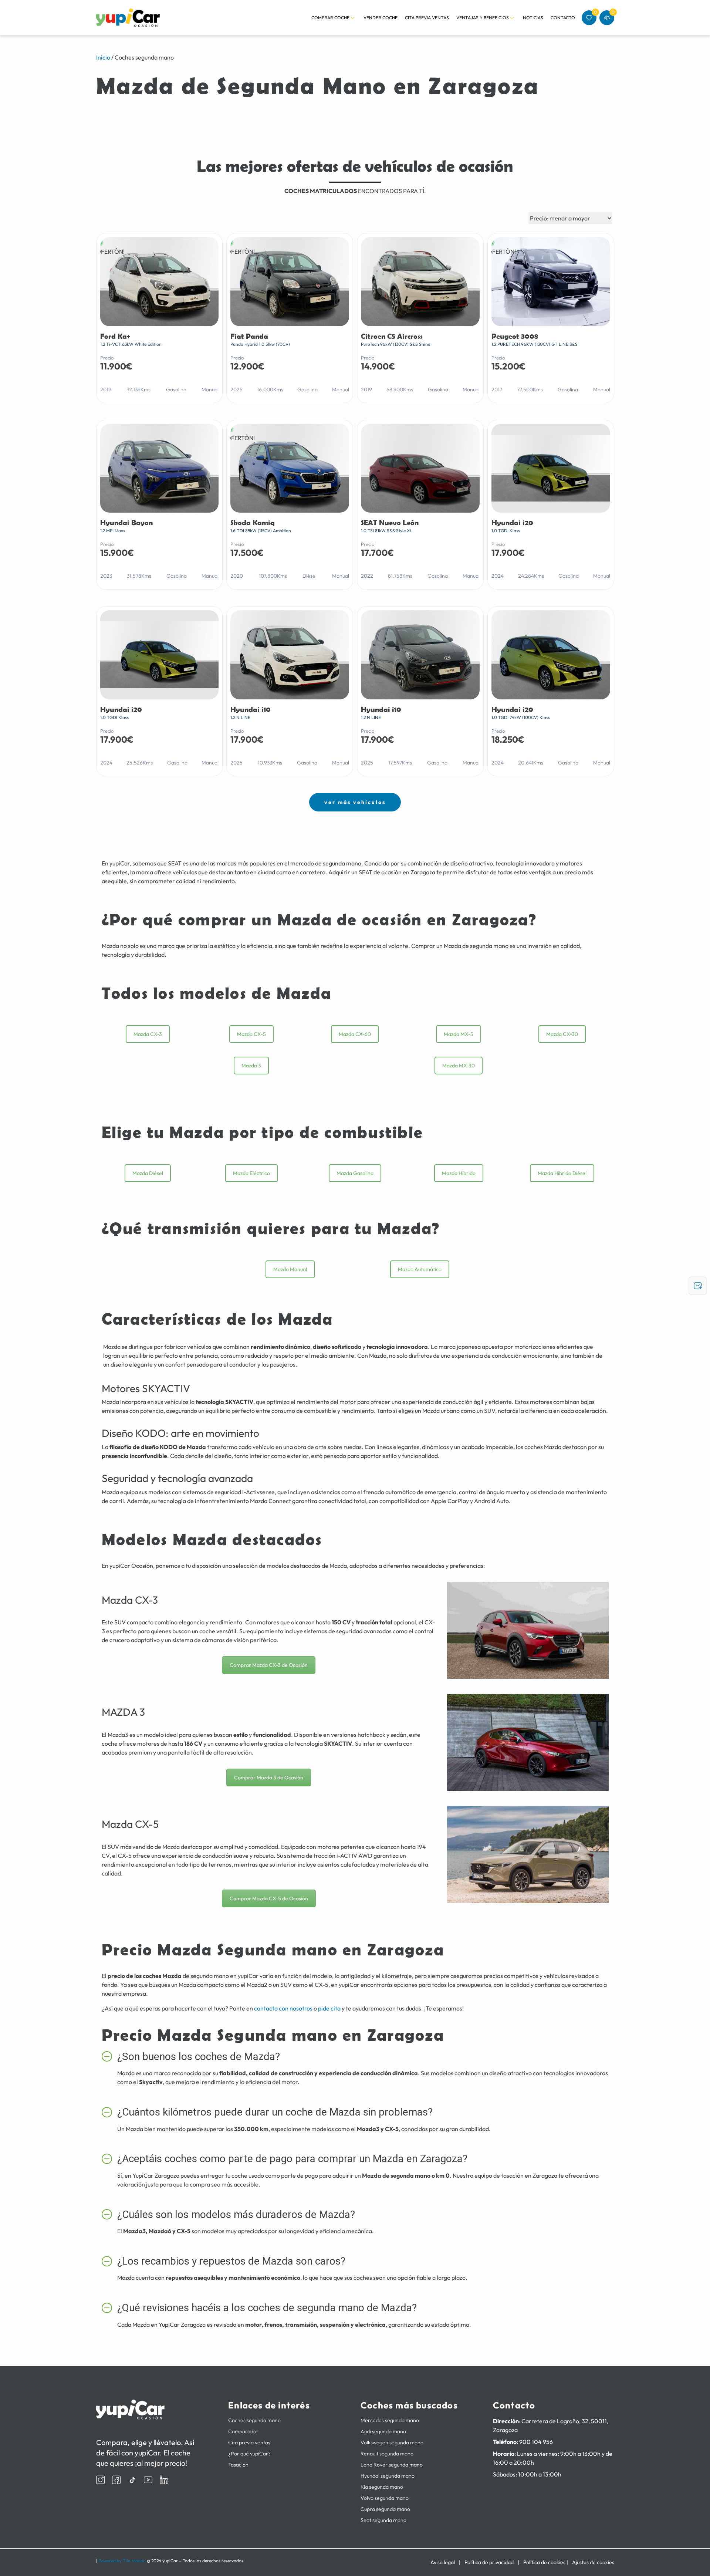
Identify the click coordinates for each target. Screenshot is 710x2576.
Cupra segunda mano (385, 2509)
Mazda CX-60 (355, 1034)
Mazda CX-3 (148, 1034)
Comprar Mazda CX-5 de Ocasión (269, 1898)
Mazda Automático (420, 1269)
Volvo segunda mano (385, 2498)
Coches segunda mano (254, 2420)
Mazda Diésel (148, 1173)
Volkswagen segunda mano (392, 2442)
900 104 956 (536, 2442)
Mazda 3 (251, 1066)
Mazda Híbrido (459, 1173)
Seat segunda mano (383, 2520)
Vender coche (381, 18)
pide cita (329, 2008)
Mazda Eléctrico (251, 1173)
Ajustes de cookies (593, 2562)
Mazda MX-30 (459, 1066)
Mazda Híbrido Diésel (562, 1173)
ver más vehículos (355, 802)
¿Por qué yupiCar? (249, 2454)
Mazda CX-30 (562, 1034)
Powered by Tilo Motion (122, 2561)
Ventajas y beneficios (483, 18)
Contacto (563, 18)
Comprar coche (330, 18)
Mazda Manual (290, 1269)
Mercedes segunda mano (390, 2420)
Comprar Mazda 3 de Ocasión (269, 1777)
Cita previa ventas (427, 18)
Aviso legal (443, 2562)
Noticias (533, 18)
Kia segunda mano (382, 2487)
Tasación (238, 2465)
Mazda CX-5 (251, 1034)
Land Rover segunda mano (392, 2465)
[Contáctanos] (698, 1286)
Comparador (243, 2431)
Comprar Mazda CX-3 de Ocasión (269, 1665)
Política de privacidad (489, 2562)
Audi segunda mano (383, 2431)
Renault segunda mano (387, 2454)
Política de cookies (544, 2562)
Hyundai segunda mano (388, 2476)
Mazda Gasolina (355, 1173)
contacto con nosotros (283, 2008)
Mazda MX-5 (459, 1034)
